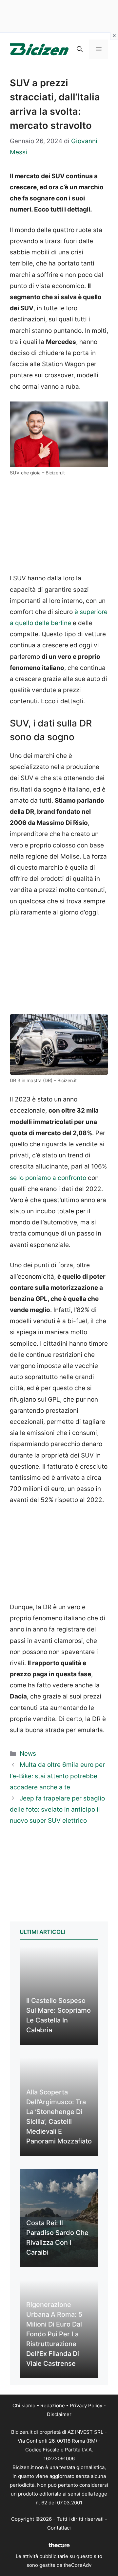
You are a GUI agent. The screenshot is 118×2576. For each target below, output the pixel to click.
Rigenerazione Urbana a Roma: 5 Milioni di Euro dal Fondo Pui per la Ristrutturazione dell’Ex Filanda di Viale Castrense (54, 2334)
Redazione (53, 2405)
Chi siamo (24, 2405)
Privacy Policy (86, 2405)
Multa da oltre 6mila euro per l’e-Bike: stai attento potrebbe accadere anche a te (57, 1776)
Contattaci (59, 2528)
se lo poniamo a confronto (48, 1178)
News (28, 1754)
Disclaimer (59, 2414)
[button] (80, 49)
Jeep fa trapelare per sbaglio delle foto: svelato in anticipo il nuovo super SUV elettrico (57, 1809)
